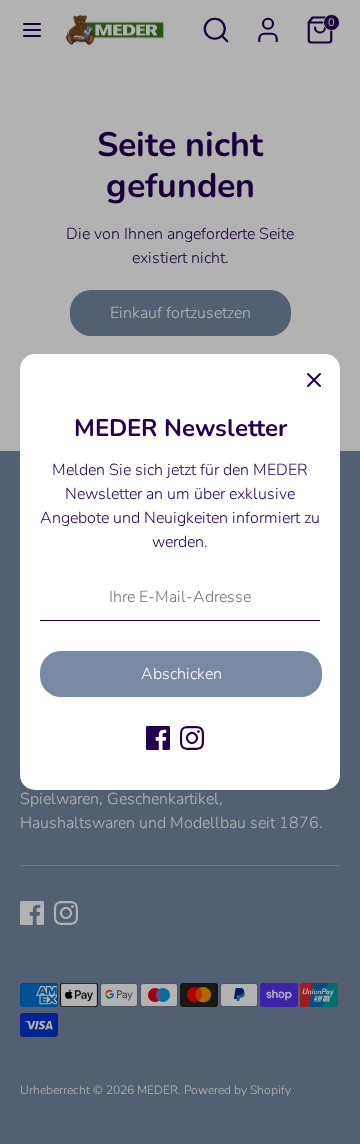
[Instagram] (192, 738)
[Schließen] (314, 380)
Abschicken (181, 674)
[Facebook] (158, 738)
